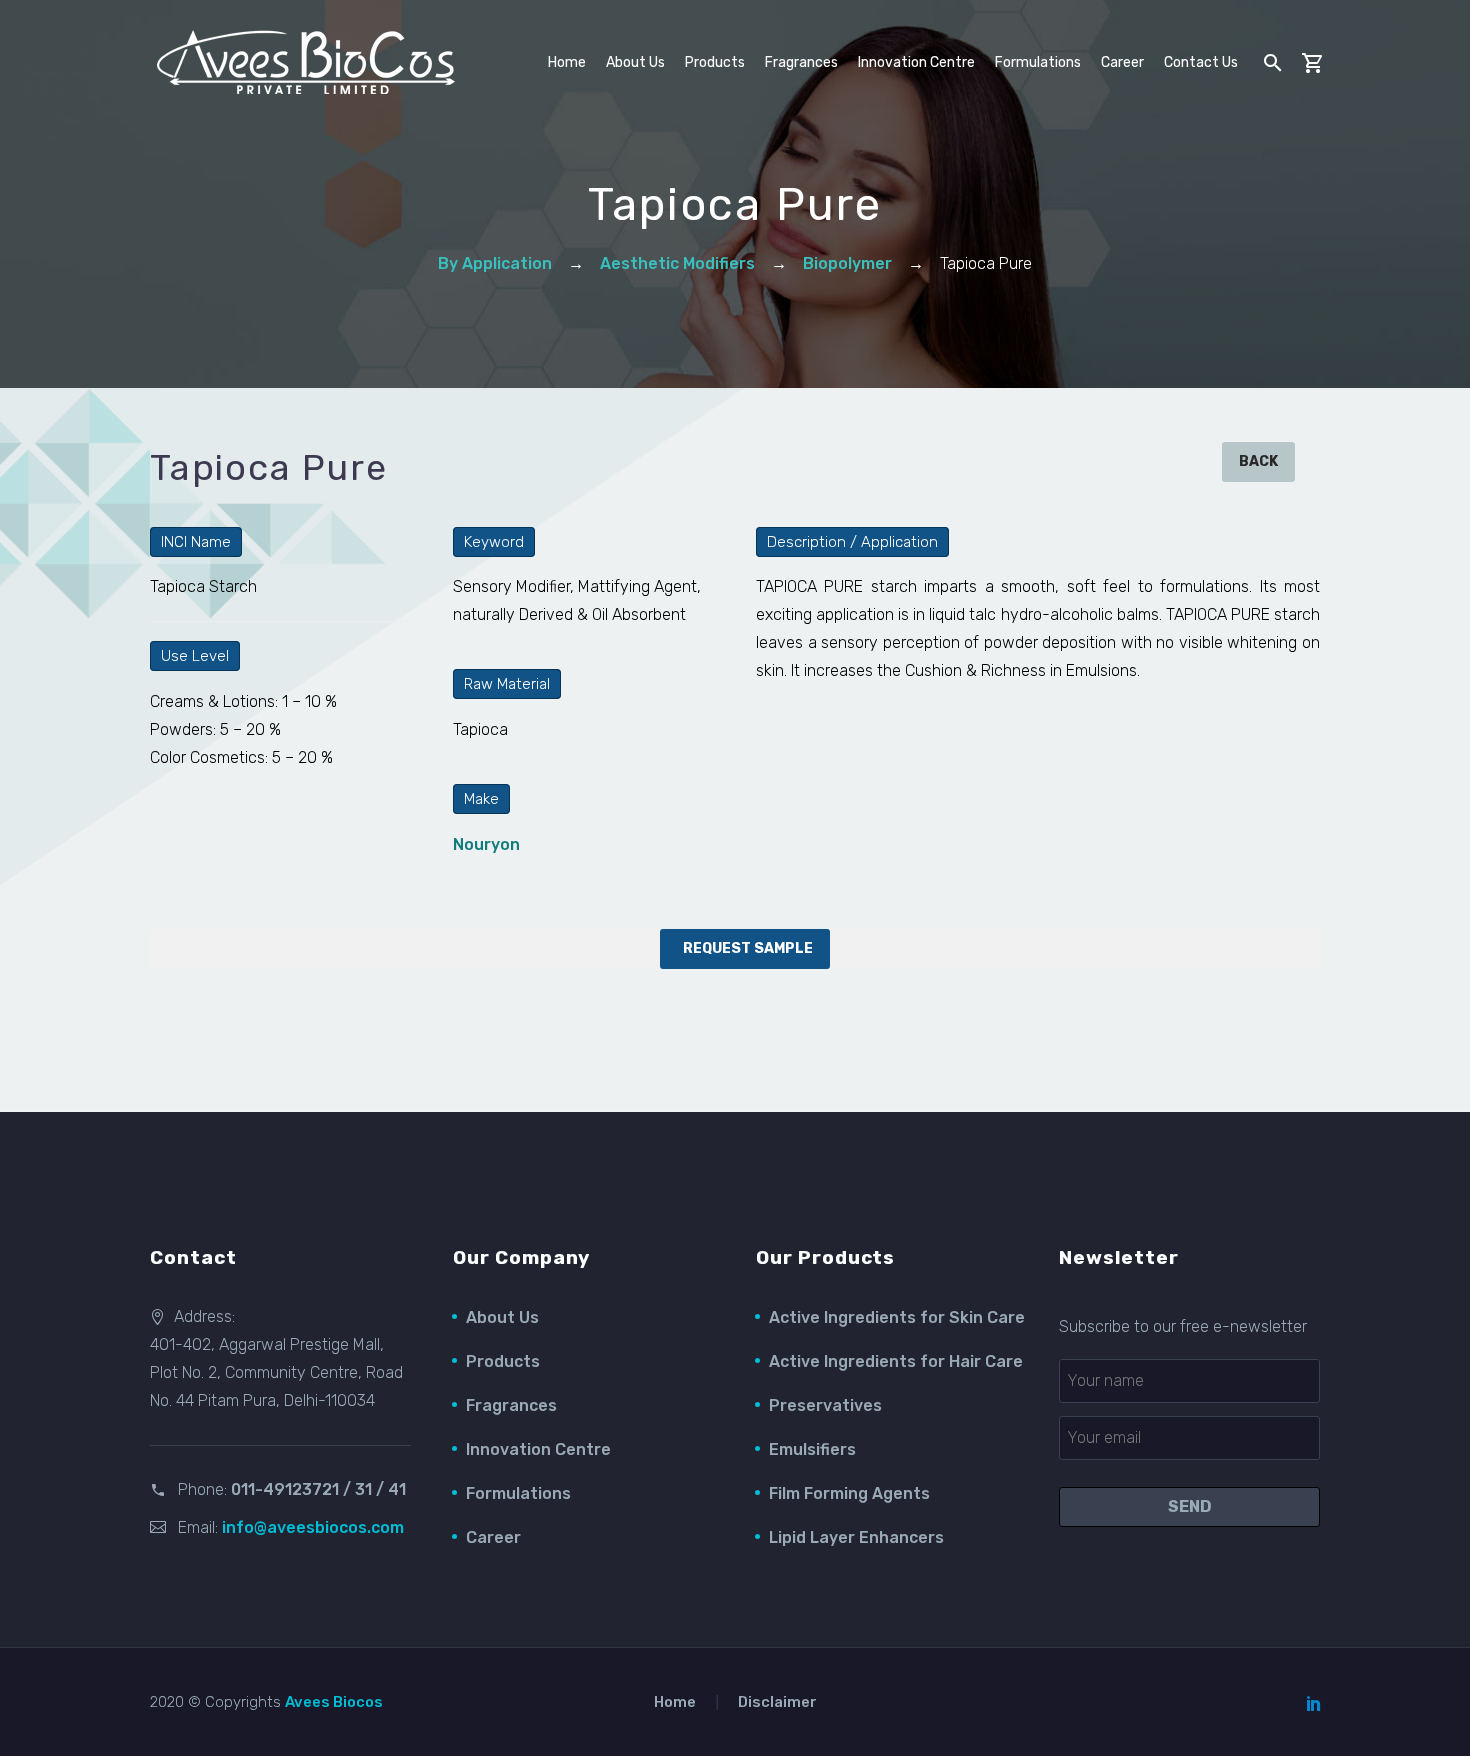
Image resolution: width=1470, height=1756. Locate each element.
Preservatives (825, 1405)
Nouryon (486, 844)
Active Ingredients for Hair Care (896, 1361)
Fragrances (801, 62)
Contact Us (1201, 62)
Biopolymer (847, 263)
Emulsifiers (812, 1449)
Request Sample (748, 948)
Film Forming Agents (849, 1493)
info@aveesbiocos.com (313, 1527)
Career (1122, 62)
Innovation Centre (916, 62)
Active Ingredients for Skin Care (897, 1317)
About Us (502, 1317)
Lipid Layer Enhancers (856, 1537)
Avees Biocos (334, 1702)
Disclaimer (777, 1702)
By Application (495, 263)
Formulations (1038, 62)
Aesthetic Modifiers (677, 263)
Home (567, 62)
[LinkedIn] (1314, 1703)
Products (503, 1361)
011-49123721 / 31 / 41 (318, 1489)
